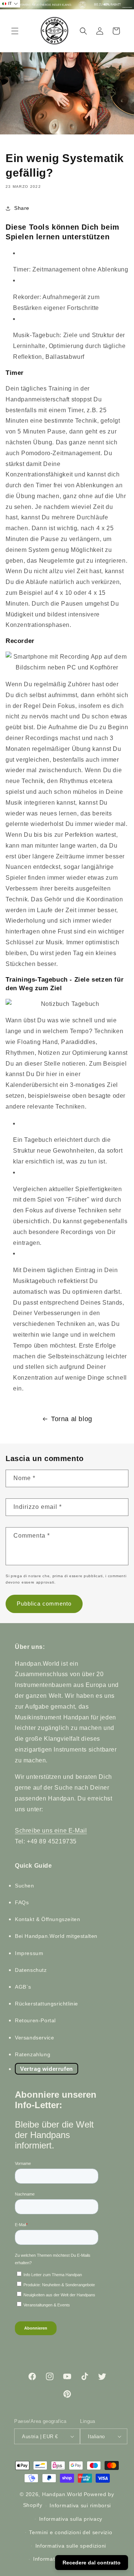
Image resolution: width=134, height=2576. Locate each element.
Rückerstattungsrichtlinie (47, 2004)
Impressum (29, 1953)
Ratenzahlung (33, 2054)
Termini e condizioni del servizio (71, 2532)
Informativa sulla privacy (71, 2519)
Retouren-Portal (35, 2020)
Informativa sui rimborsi (80, 2505)
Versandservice (34, 2038)
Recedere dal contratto (92, 2563)
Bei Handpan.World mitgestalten (56, 1936)
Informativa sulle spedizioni (71, 2546)
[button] (15, 31)
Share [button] (22, 208)
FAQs (22, 1902)
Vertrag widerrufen (47, 2069)
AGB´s (23, 1987)
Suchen (25, 1886)
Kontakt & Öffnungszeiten (47, 1919)
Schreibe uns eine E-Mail (51, 1831)
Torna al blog (72, 1419)
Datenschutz (31, 1970)
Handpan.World (62, 2494)
